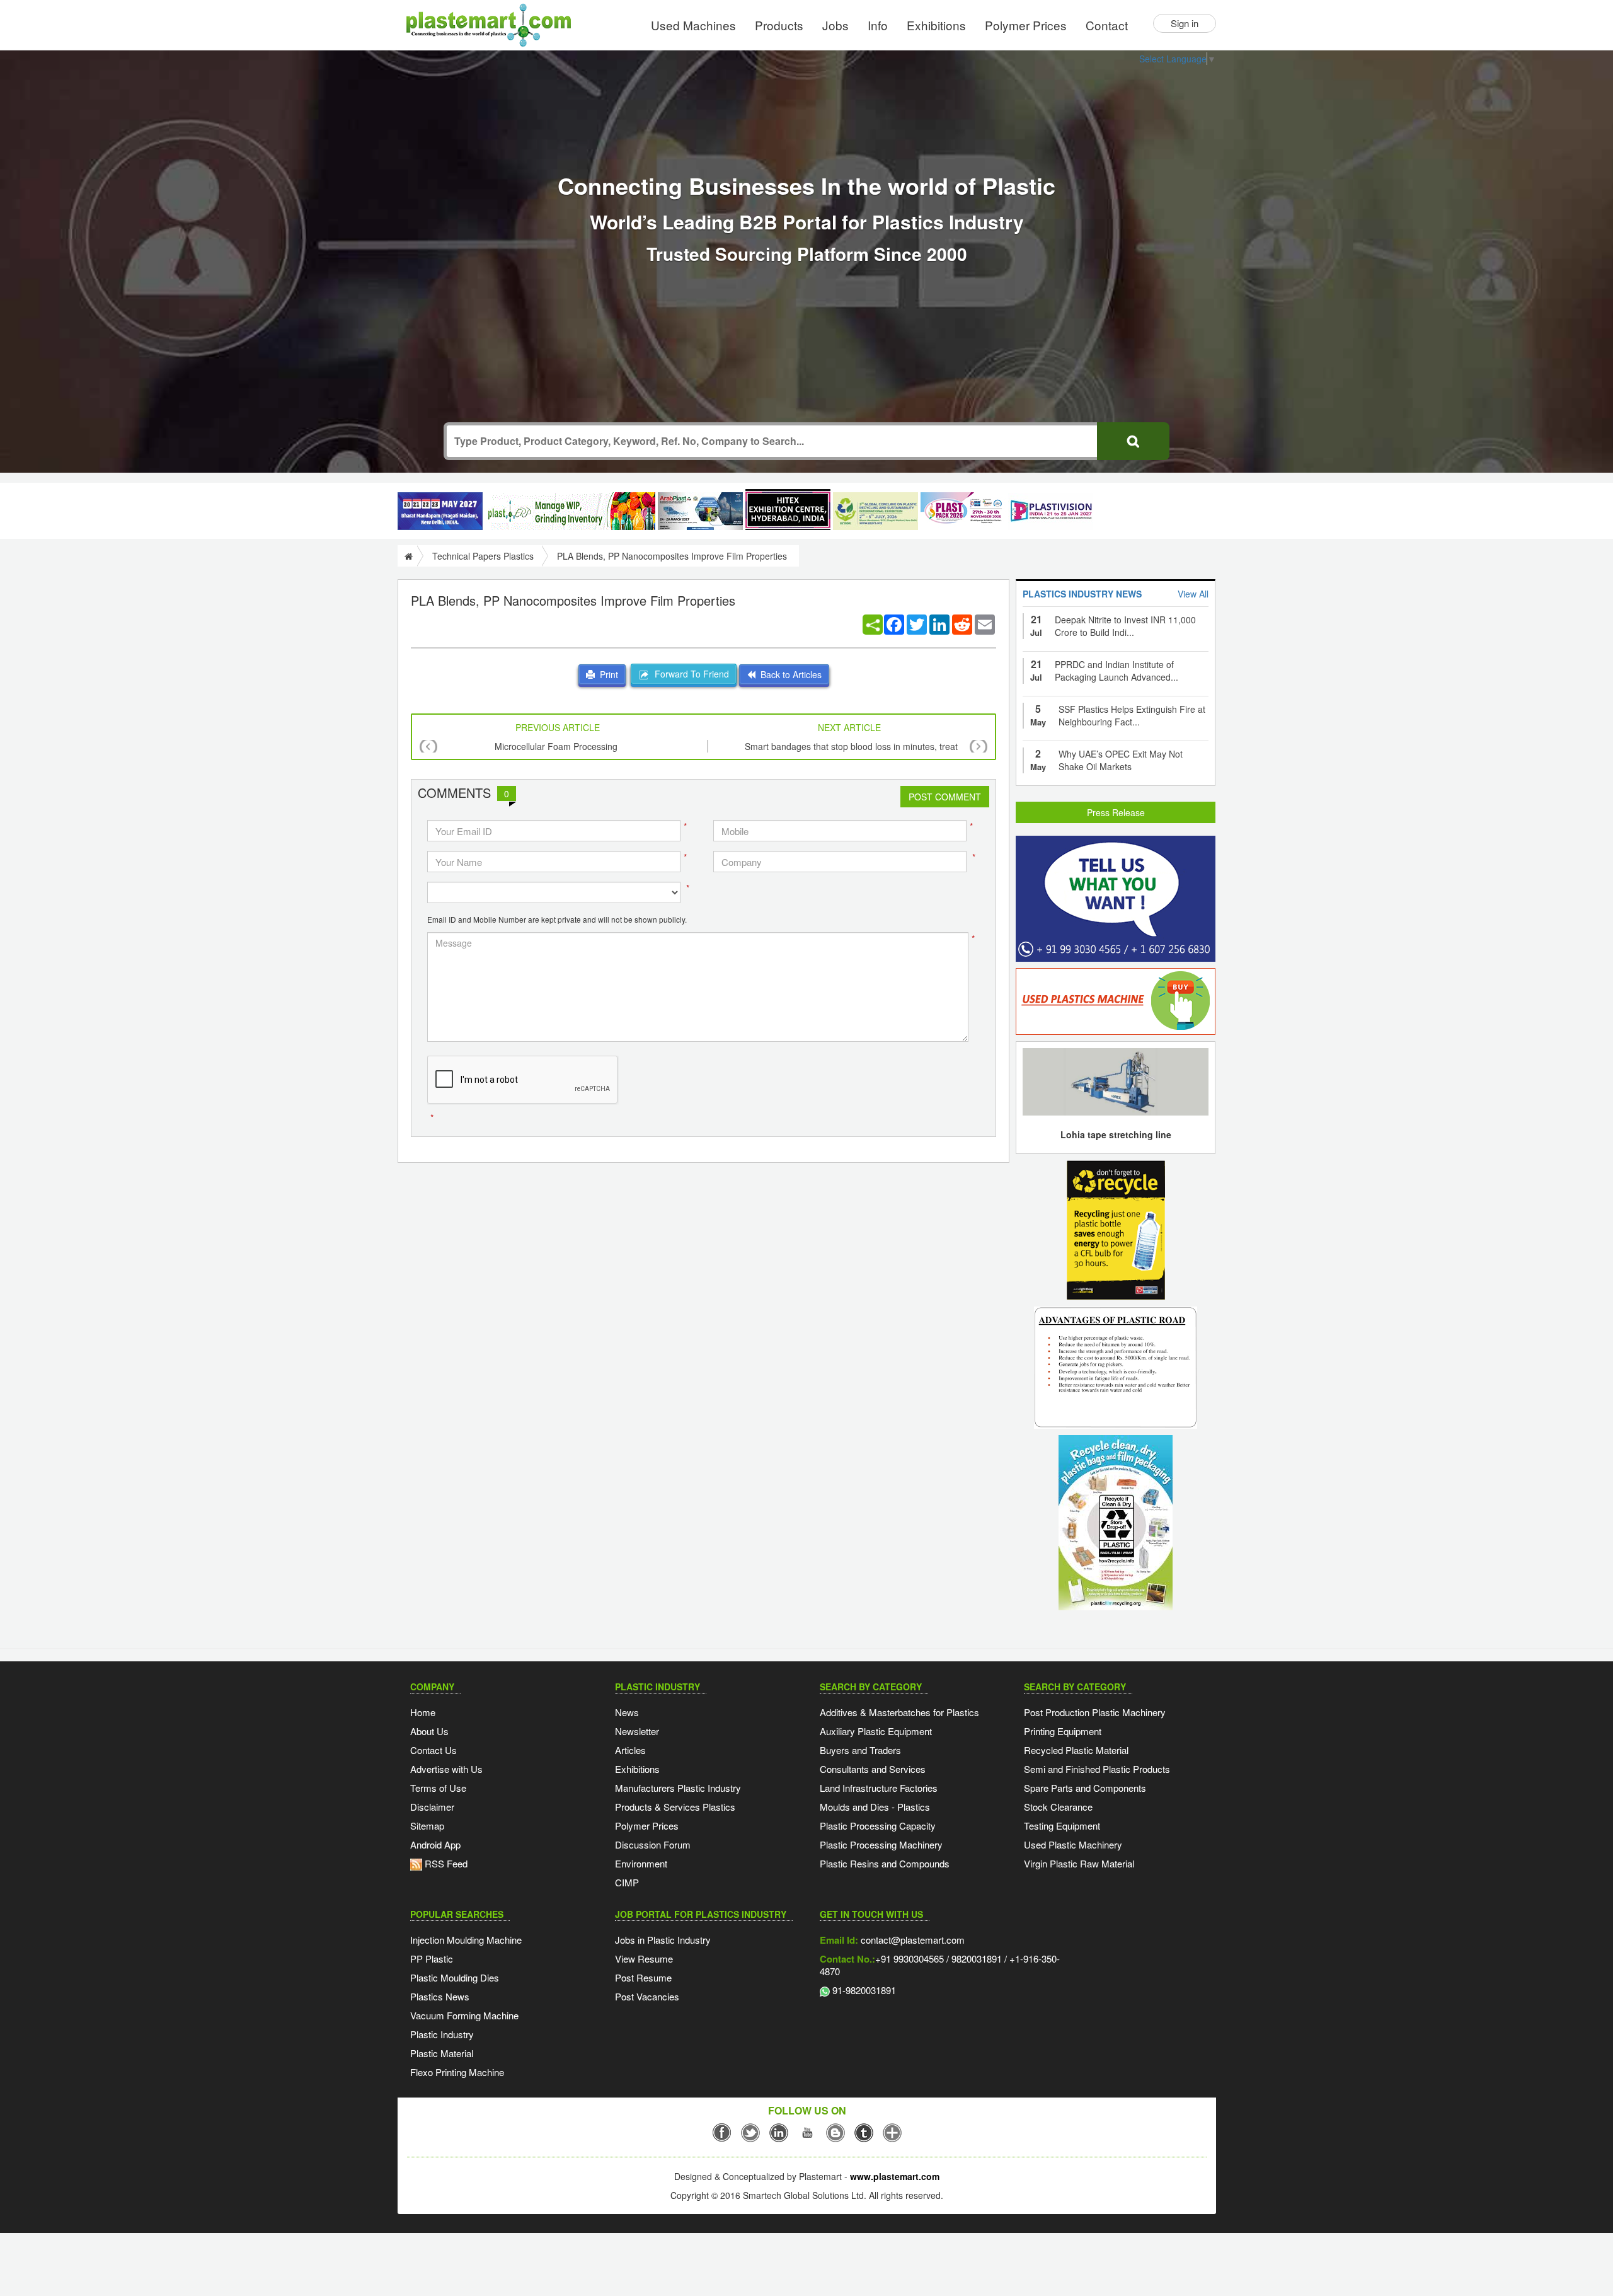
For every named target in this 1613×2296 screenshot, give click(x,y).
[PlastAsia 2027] (440, 511)
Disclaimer (432, 1807)
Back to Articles (789, 674)
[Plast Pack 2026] (963, 511)
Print (606, 674)
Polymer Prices (1026, 25)
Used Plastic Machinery (1073, 1844)
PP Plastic (432, 1959)
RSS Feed (445, 1863)
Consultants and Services (873, 1769)
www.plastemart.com (895, 2176)
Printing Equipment (1063, 1731)
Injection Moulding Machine (466, 1940)
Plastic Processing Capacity (878, 1826)
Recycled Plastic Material (1076, 1750)
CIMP (627, 1882)
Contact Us (433, 1750)
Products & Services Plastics (675, 1807)
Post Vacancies (647, 1996)
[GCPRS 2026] (875, 511)
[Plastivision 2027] (1051, 511)
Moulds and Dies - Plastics (875, 1807)
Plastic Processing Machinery (881, 1844)
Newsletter (637, 1731)
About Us (429, 1731)
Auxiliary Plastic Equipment (876, 1731)
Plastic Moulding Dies (455, 1977)
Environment (641, 1863)
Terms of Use (438, 1788)
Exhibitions (936, 25)
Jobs (835, 25)
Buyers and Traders (860, 1750)
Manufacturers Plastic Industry (678, 1788)
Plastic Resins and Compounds (885, 1863)
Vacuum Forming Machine (464, 2015)
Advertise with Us (446, 1769)
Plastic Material (442, 2053)
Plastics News (440, 1996)
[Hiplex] (788, 510)
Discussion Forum (653, 1844)
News (627, 1712)
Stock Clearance (1058, 1807)
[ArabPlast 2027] (700, 511)
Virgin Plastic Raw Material (1079, 1863)
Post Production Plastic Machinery (1095, 1712)
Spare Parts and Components (1085, 1788)
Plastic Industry (442, 2034)
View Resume (644, 1959)
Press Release (1116, 812)
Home (423, 1712)
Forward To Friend (689, 674)
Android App (435, 1844)
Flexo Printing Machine (457, 2072)
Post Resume (643, 1977)
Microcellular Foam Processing (556, 746)
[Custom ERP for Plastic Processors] (570, 511)
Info (878, 25)
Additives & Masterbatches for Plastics (899, 1712)
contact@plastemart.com (911, 1940)
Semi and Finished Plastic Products (1097, 1769)
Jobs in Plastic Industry (663, 1940)
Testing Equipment (1062, 1826)
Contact (1107, 25)
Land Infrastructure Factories (879, 1788)
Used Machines (693, 25)
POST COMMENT (945, 797)
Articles (630, 1750)
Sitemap (427, 1826)
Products (779, 25)
